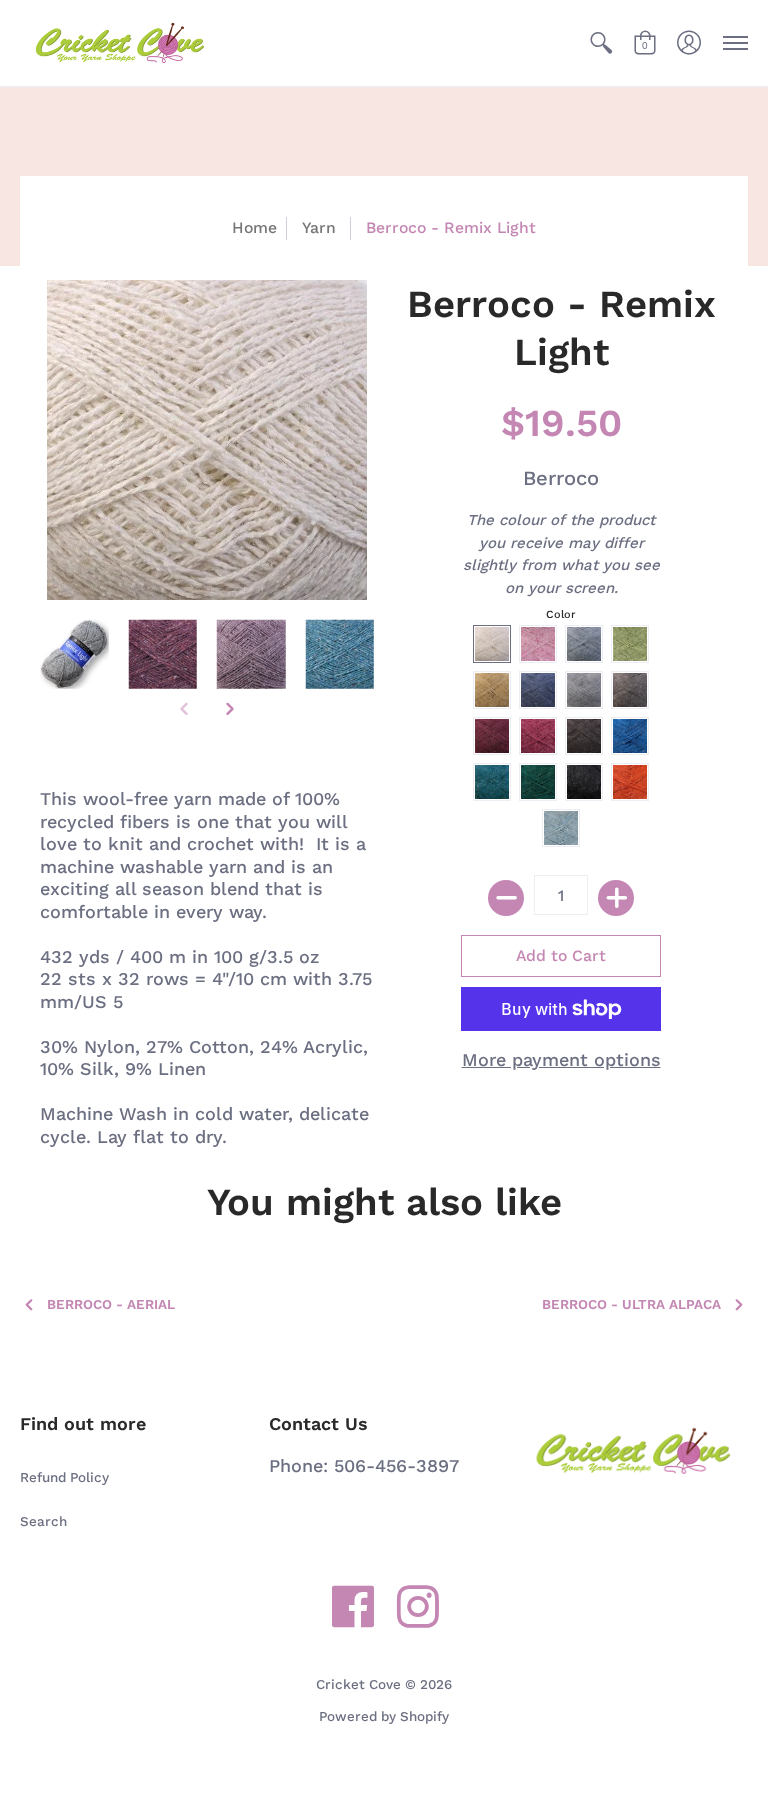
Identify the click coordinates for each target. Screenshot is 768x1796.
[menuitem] (601, 43)
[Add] (616, 898)
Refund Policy (64, 1477)
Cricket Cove (358, 1684)
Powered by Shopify (384, 1716)
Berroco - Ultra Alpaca (631, 1304)
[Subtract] (506, 898)
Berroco (561, 478)
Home (254, 227)
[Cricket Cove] (120, 43)
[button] (601, 43)
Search (43, 1521)
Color (561, 614)
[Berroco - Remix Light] (74, 654)
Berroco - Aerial (111, 1304)
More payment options (561, 1059)
